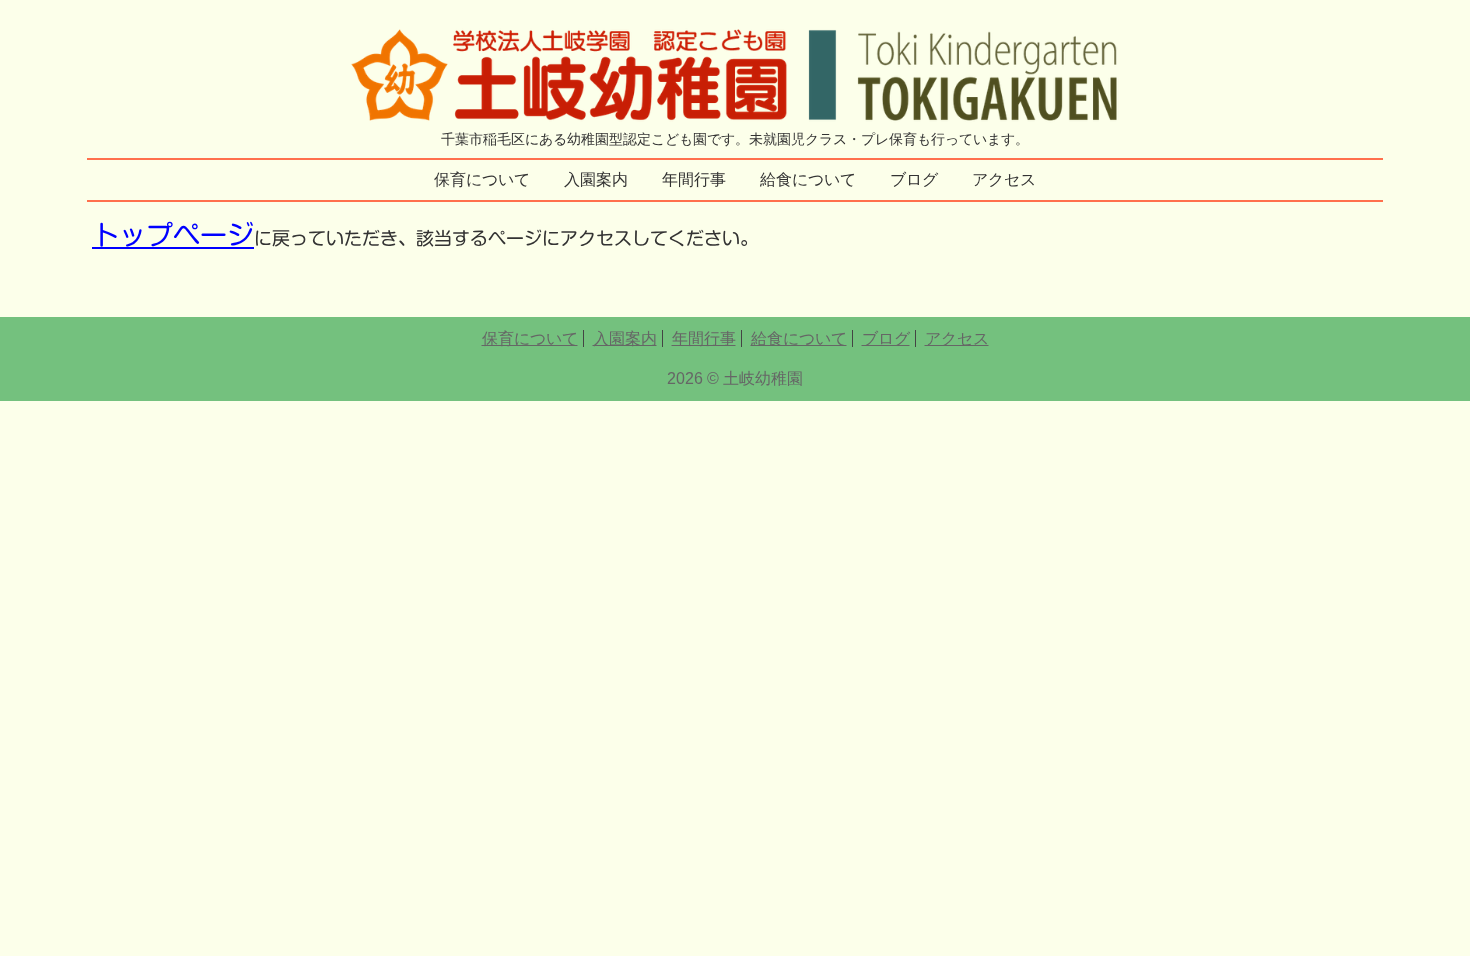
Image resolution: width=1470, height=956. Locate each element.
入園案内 (596, 179)
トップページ (173, 234)
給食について (808, 179)
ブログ (914, 179)
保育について (482, 179)
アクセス (1004, 179)
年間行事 (694, 179)
